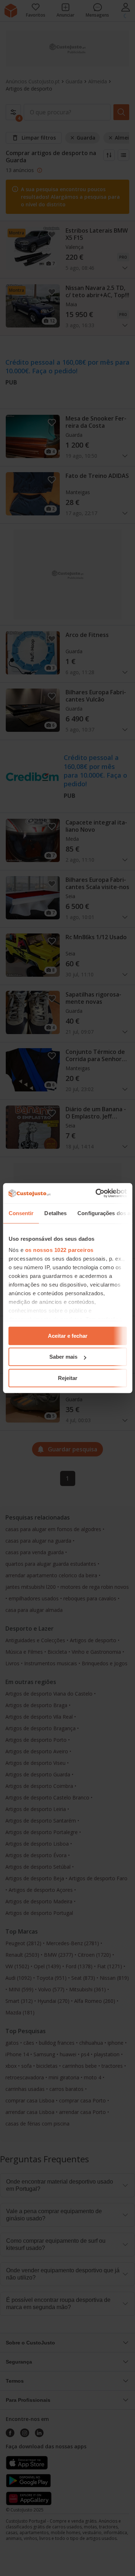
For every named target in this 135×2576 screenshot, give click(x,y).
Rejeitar (68, 1378)
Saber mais (63, 1357)
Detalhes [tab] (55, 1213)
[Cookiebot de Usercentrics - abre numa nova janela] (96, 1193)
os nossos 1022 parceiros (59, 1250)
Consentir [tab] (21, 1213)
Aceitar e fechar (68, 1336)
